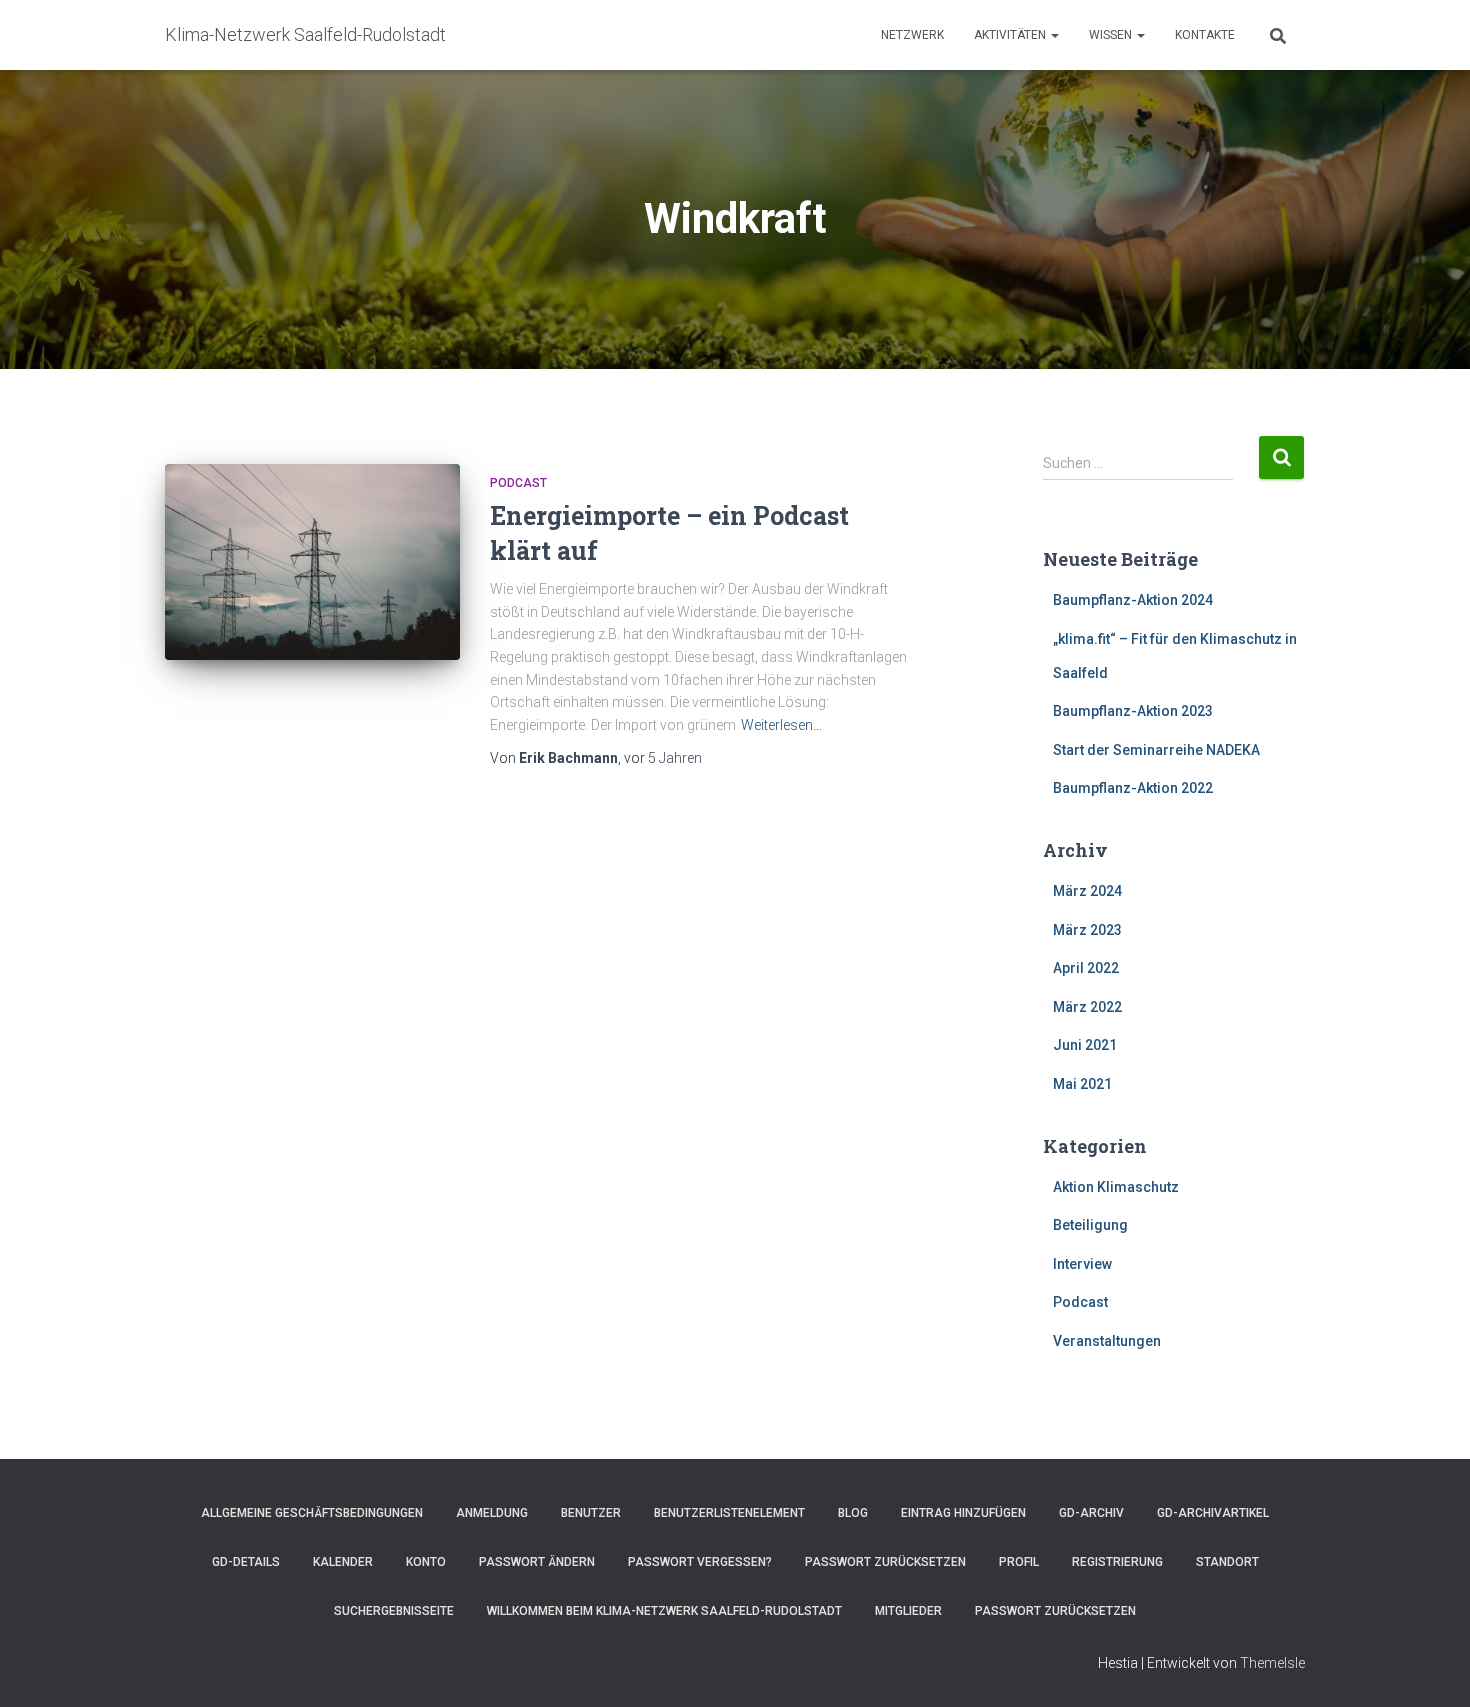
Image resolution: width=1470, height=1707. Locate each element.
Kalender (343, 1562)
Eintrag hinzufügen (963, 1513)
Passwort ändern (537, 1562)
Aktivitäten (1011, 35)
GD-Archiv (1091, 1513)
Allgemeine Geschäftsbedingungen (312, 1513)
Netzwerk (912, 35)
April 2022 (1086, 968)
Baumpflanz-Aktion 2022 (1133, 788)
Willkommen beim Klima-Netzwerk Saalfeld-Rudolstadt (664, 1611)
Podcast (518, 483)
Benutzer (591, 1513)
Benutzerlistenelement (729, 1513)
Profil (1019, 1562)
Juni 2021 (1085, 1045)
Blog (853, 1513)
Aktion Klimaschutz (1116, 1187)
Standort (1227, 1562)
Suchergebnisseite (394, 1611)
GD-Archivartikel (1213, 1513)
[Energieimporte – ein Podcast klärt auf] (312, 562)
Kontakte (1205, 35)
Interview (1082, 1264)
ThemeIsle (1272, 1663)
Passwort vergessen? (700, 1562)
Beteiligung (1090, 1225)
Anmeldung (492, 1513)
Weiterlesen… (781, 725)
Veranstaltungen (1107, 1341)
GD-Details (246, 1562)
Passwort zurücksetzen (885, 1562)
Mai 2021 (1082, 1084)
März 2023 (1087, 930)
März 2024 (1087, 891)
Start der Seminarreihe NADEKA (1156, 750)
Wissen (1112, 35)
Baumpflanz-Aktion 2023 (1133, 711)
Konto (426, 1562)
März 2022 (1087, 1007)
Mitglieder (908, 1611)
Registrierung (1117, 1562)
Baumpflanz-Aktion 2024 (1133, 600)
